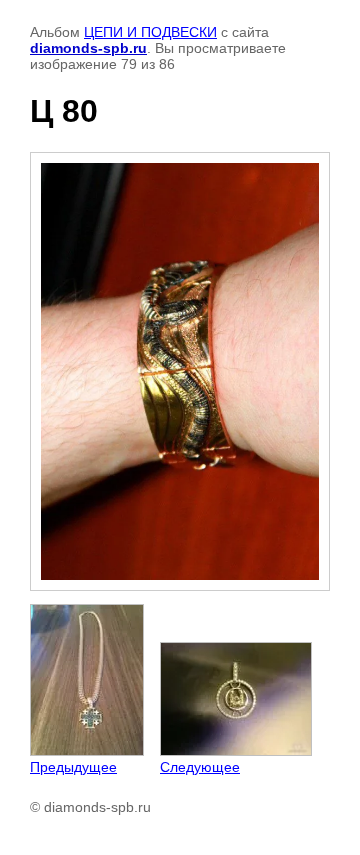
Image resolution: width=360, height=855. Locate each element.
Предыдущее (73, 767)
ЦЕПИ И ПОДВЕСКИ (150, 32)
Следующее (200, 767)
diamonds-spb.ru (88, 48)
